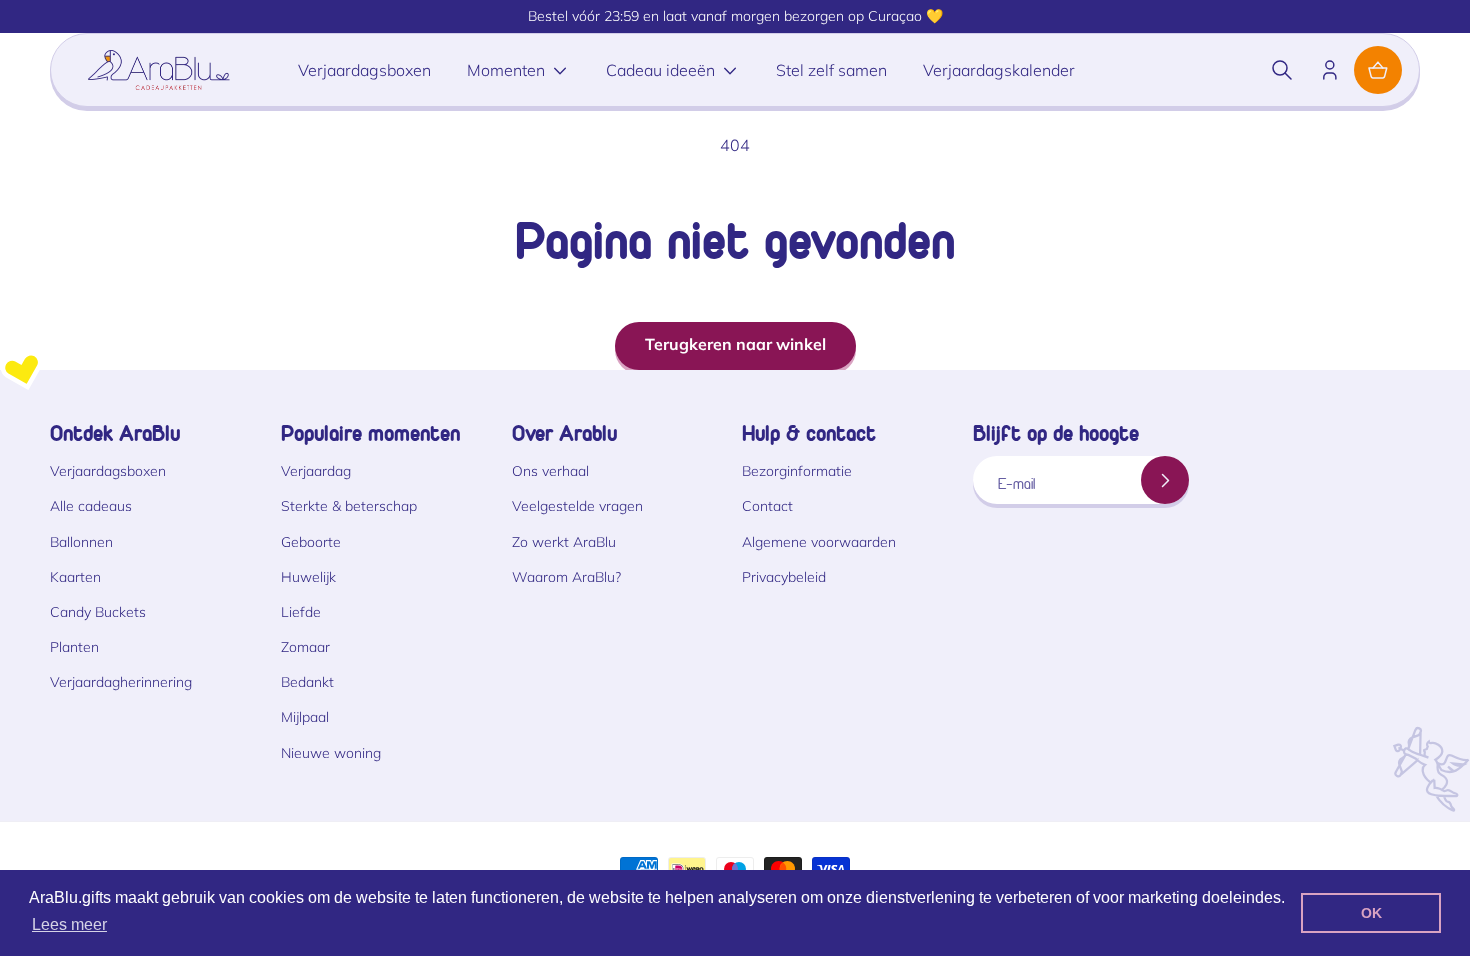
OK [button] (1371, 913)
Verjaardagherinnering (121, 682)
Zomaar (305, 647)
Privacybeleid (784, 577)
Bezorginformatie (797, 471)
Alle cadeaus (91, 506)
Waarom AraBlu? (566, 577)
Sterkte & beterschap (349, 506)
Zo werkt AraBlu (564, 542)
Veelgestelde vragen (577, 506)
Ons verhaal (550, 471)
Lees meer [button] (69, 924)
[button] (1282, 70)
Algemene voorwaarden (819, 542)
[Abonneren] (1165, 480)
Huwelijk (308, 577)
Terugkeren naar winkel (735, 344)
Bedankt (307, 682)
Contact (767, 506)
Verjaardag (316, 471)
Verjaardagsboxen (108, 471)
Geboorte (311, 542)
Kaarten (75, 577)
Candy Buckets (98, 612)
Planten (74, 647)
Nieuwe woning (331, 753)
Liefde (301, 612)
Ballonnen (81, 542)
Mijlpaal (305, 717)
